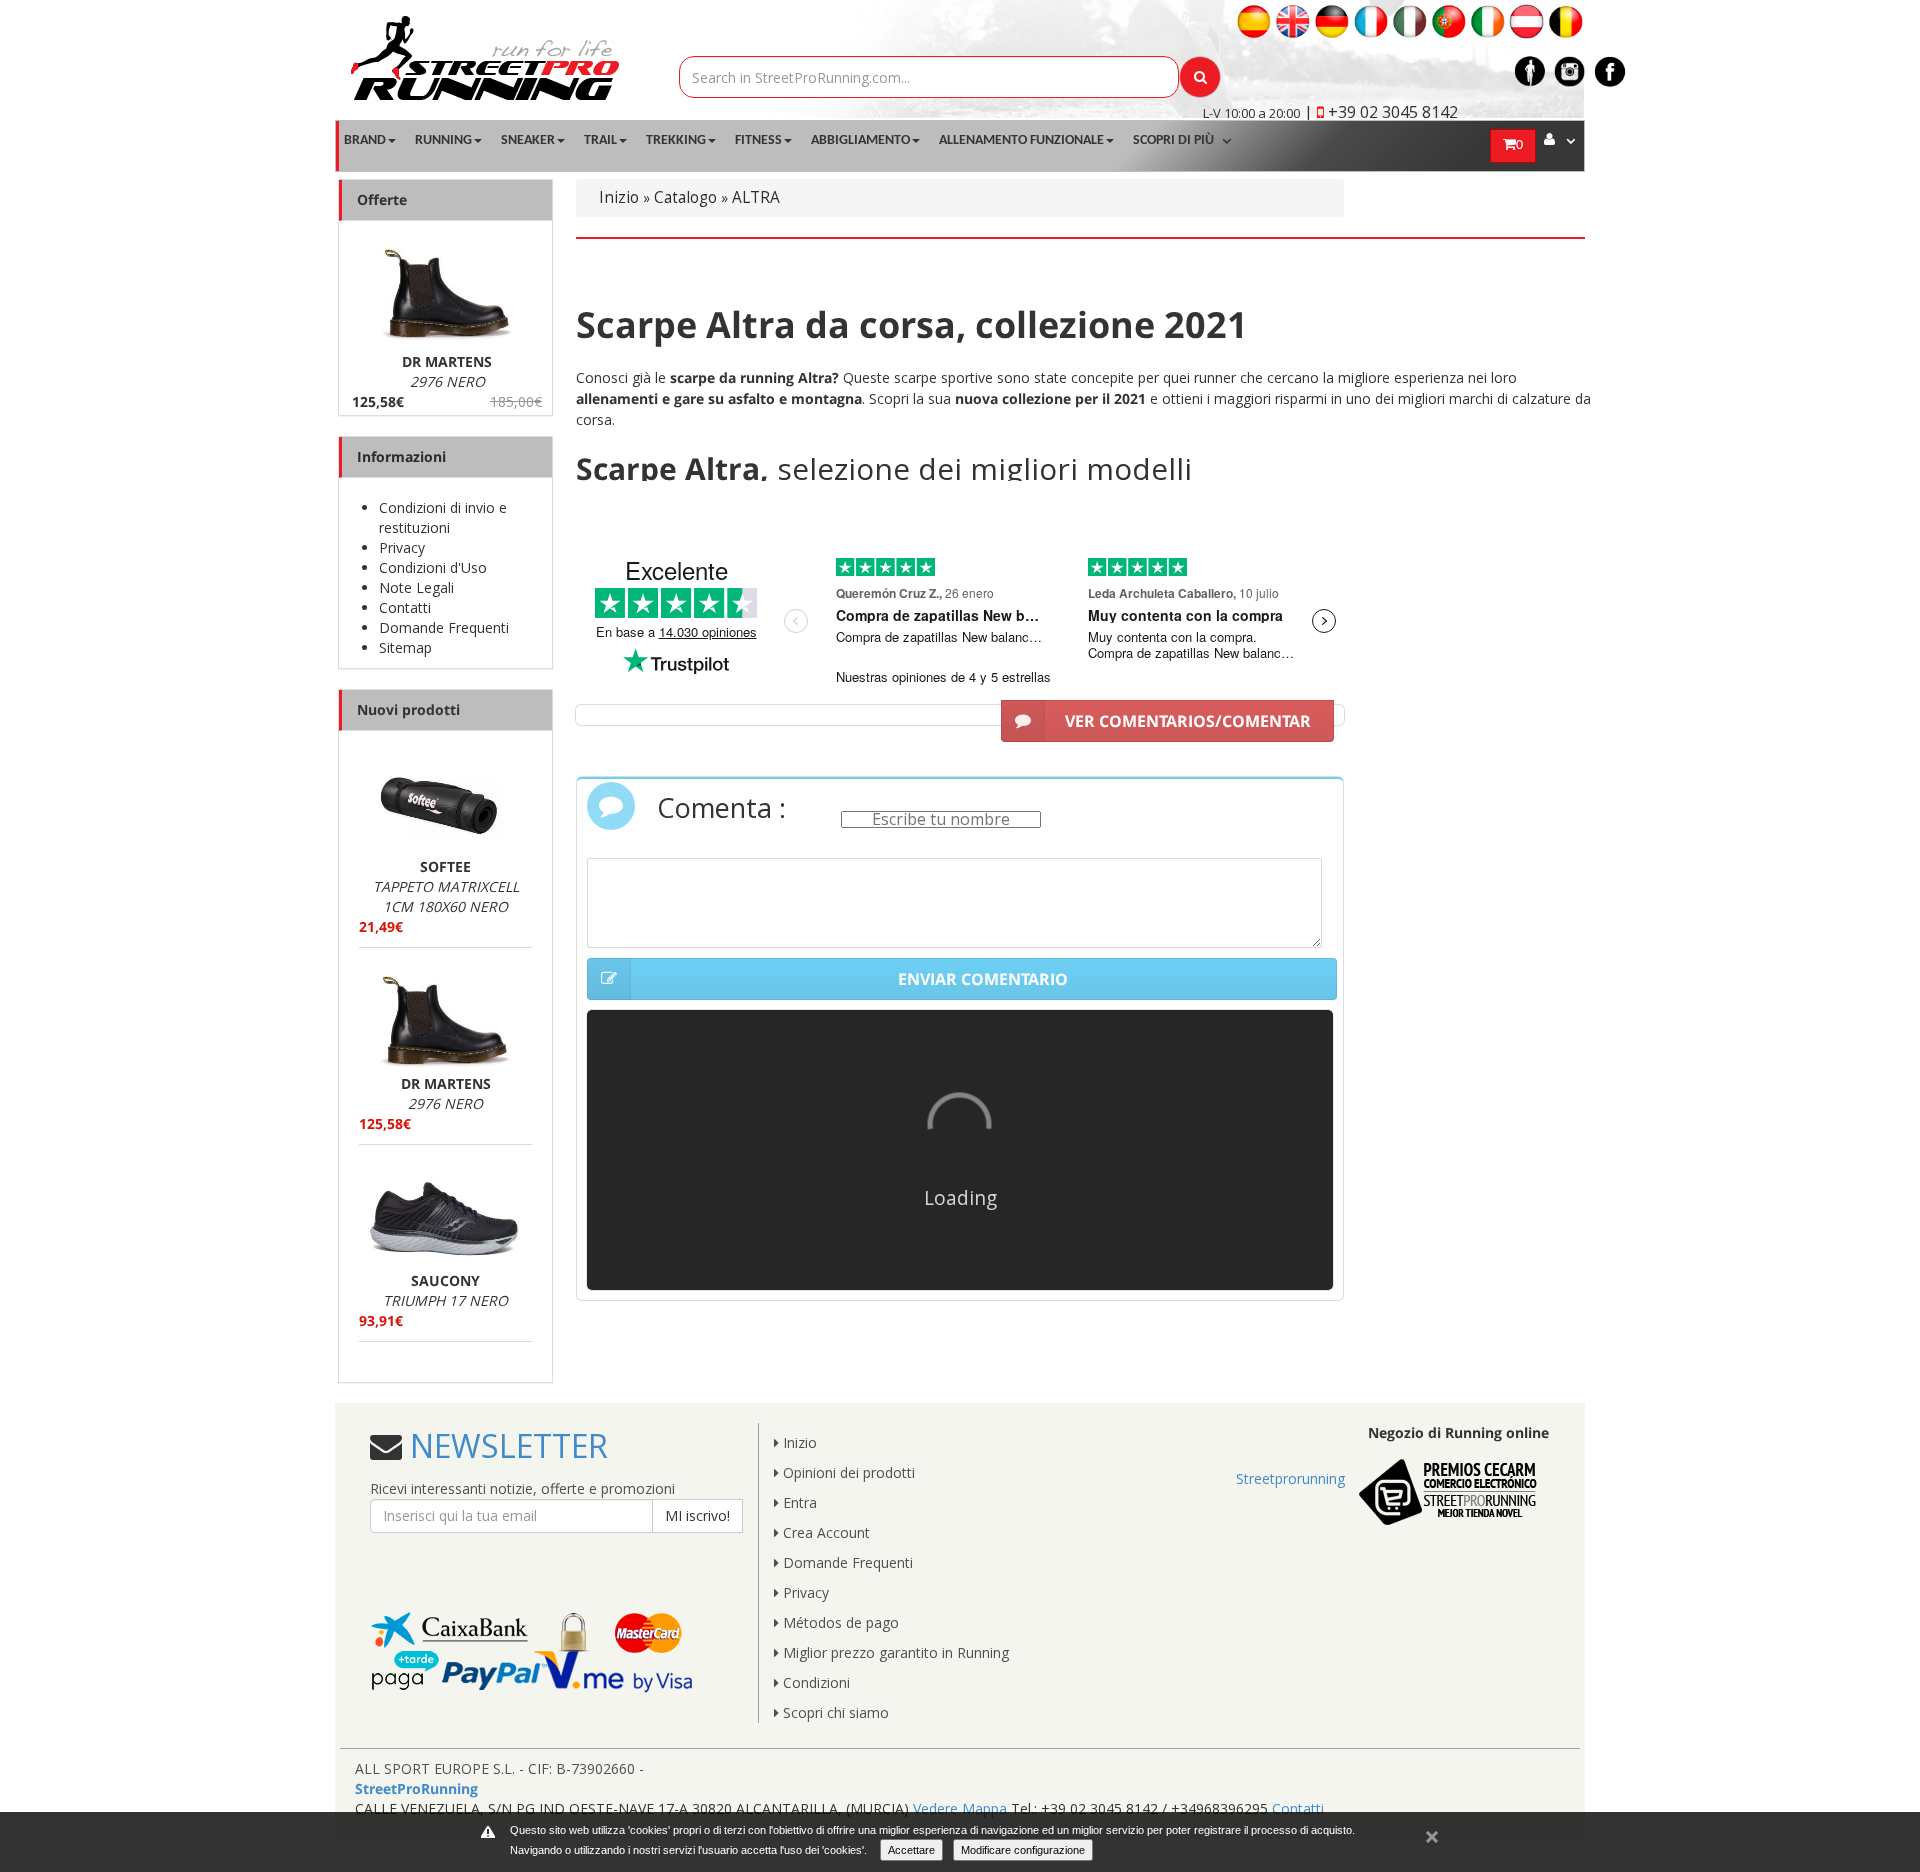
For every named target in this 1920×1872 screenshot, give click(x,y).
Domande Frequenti (444, 627)
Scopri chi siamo (834, 1712)
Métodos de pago (839, 1622)
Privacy (402, 547)
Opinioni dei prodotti (847, 1472)
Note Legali (416, 587)
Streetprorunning (1290, 1478)
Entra (798, 1502)
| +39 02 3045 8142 (1381, 112)
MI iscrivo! (697, 1515)
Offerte (382, 199)
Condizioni (814, 1682)
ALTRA (756, 197)
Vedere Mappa (960, 1808)
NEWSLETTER (505, 1445)
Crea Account (824, 1532)
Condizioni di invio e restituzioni (443, 517)
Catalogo (685, 197)
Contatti (405, 607)
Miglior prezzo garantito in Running (894, 1652)
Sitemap (405, 647)
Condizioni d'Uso (433, 567)
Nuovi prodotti (408, 709)
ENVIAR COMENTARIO (983, 979)
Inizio (619, 197)
